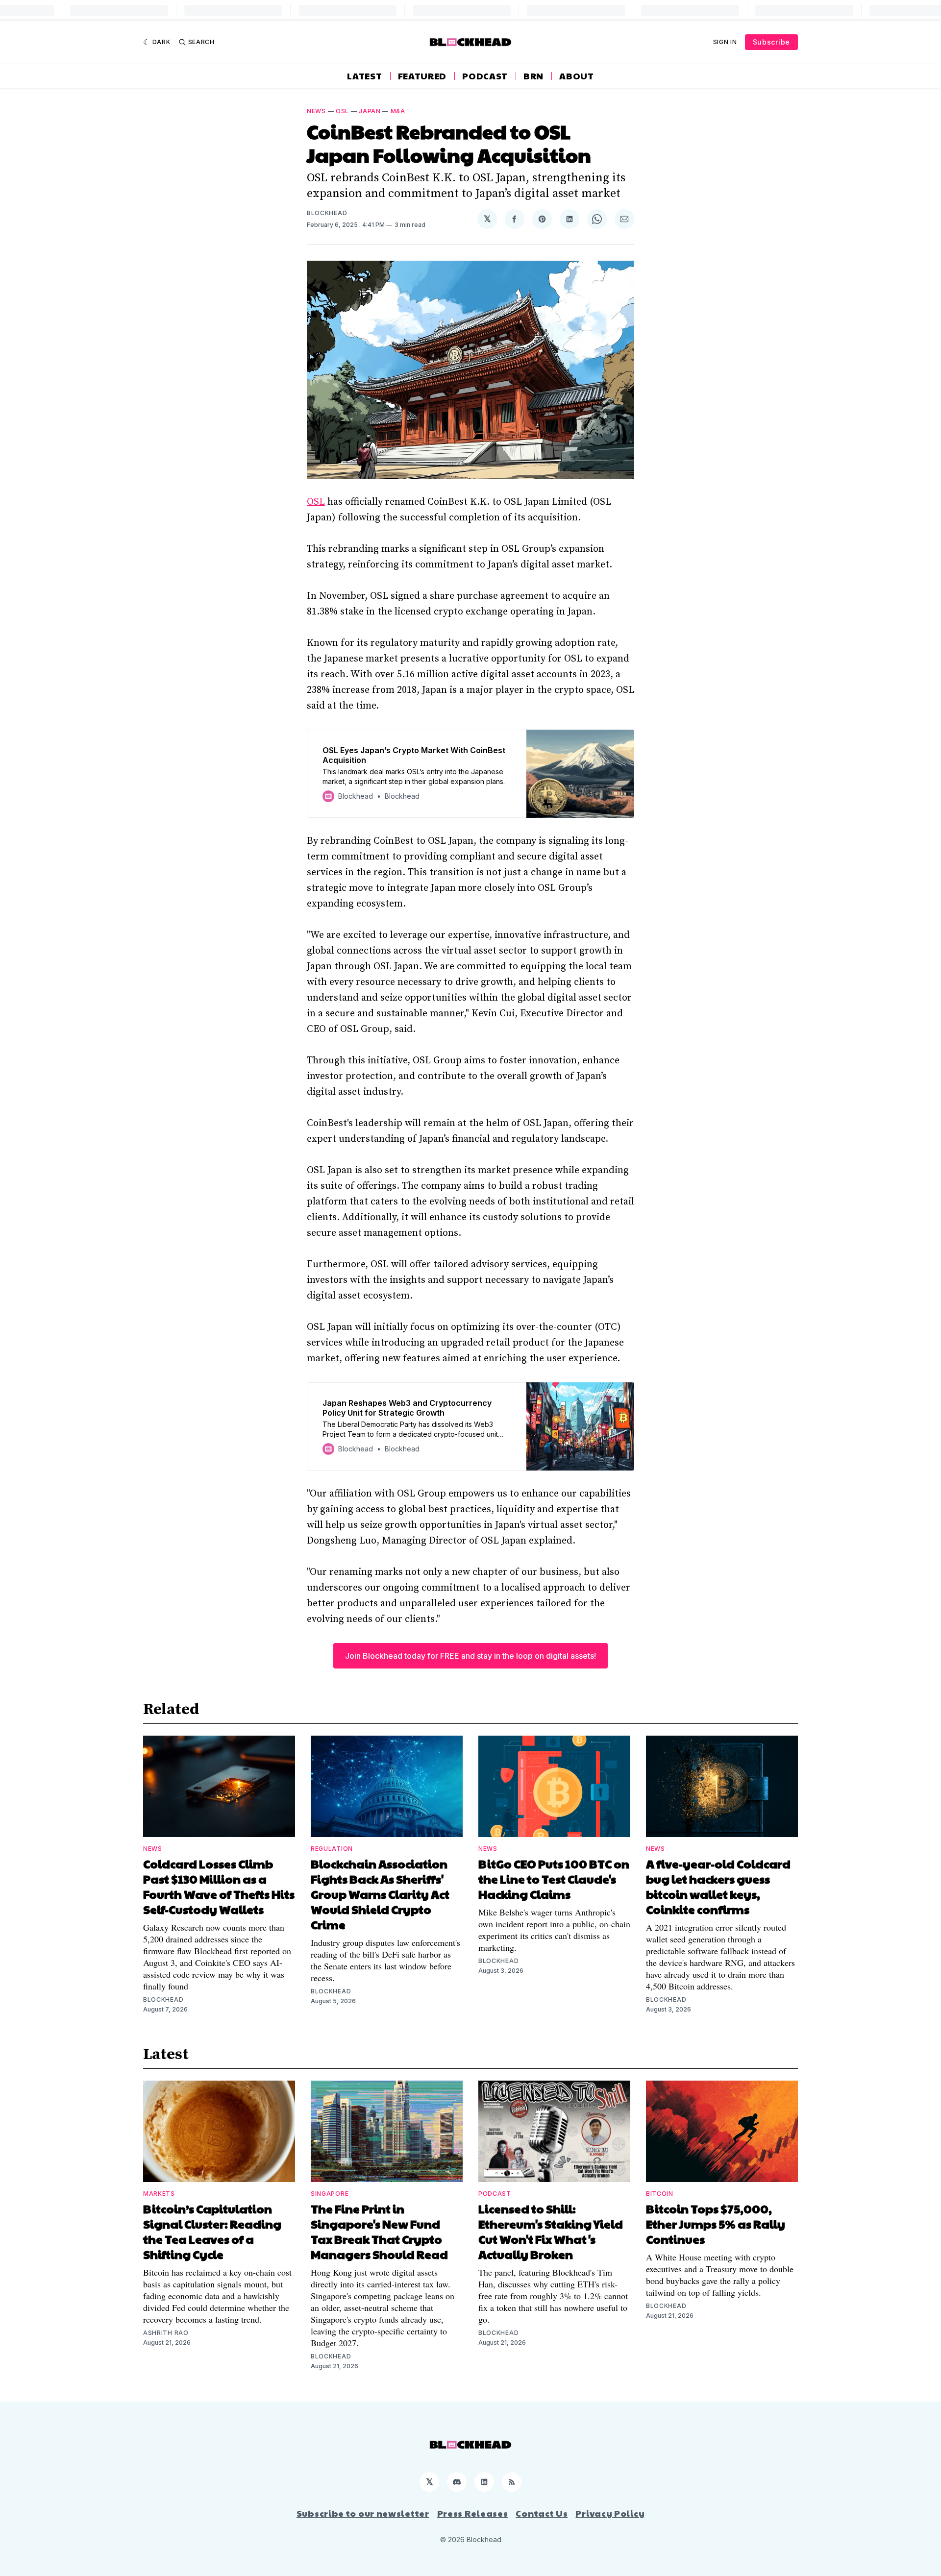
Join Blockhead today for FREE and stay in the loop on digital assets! (470, 1656)
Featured (422, 76)
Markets (159, 2194)
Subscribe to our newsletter (363, 2513)
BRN (533, 76)
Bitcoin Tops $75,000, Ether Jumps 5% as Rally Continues (716, 2224)
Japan (370, 111)
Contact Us (542, 2513)
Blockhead (327, 213)
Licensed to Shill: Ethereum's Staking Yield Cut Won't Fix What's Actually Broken (551, 2231)
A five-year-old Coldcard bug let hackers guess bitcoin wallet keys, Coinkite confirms (718, 1886)
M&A (398, 111)
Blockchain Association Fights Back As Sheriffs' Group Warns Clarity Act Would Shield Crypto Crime (380, 1894)
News (316, 111)
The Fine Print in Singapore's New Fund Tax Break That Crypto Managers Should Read (379, 2231)
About (577, 76)
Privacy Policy (610, 2513)
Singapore (330, 2194)
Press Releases (473, 2513)
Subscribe (771, 42)
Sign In (725, 42)
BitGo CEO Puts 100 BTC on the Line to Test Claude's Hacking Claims (554, 1879)
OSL (342, 111)
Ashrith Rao (166, 2333)
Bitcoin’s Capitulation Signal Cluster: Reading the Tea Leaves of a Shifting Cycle (212, 2231)
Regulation (332, 1849)
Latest (364, 76)
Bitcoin (660, 2194)
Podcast (485, 76)
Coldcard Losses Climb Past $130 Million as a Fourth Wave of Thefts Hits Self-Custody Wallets (219, 1886)
